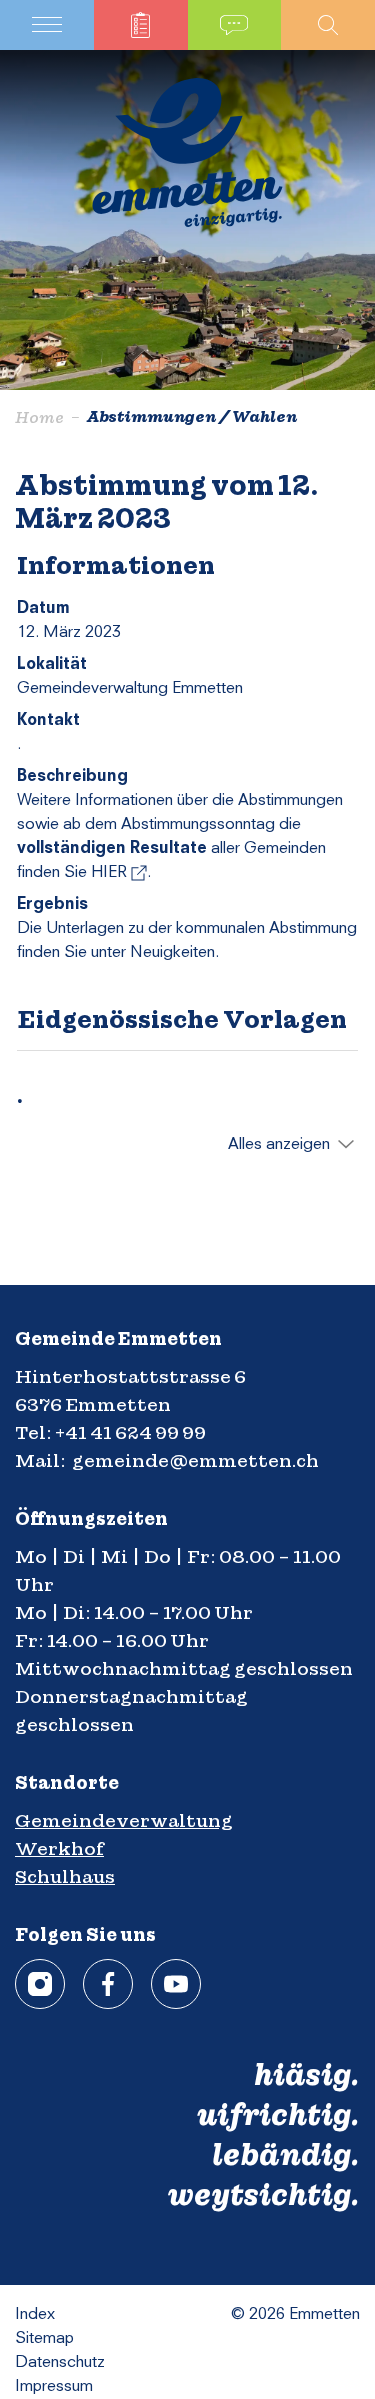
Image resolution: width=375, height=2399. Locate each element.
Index (35, 2315)
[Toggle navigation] (47, 25)
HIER (119, 873)
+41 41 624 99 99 (130, 1432)
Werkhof (59, 1848)
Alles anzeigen (279, 1145)
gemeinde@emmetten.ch (195, 1460)
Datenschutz (60, 2363)
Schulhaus (65, 1876)
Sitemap (44, 2339)
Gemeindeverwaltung (124, 1820)
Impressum (54, 2387)
